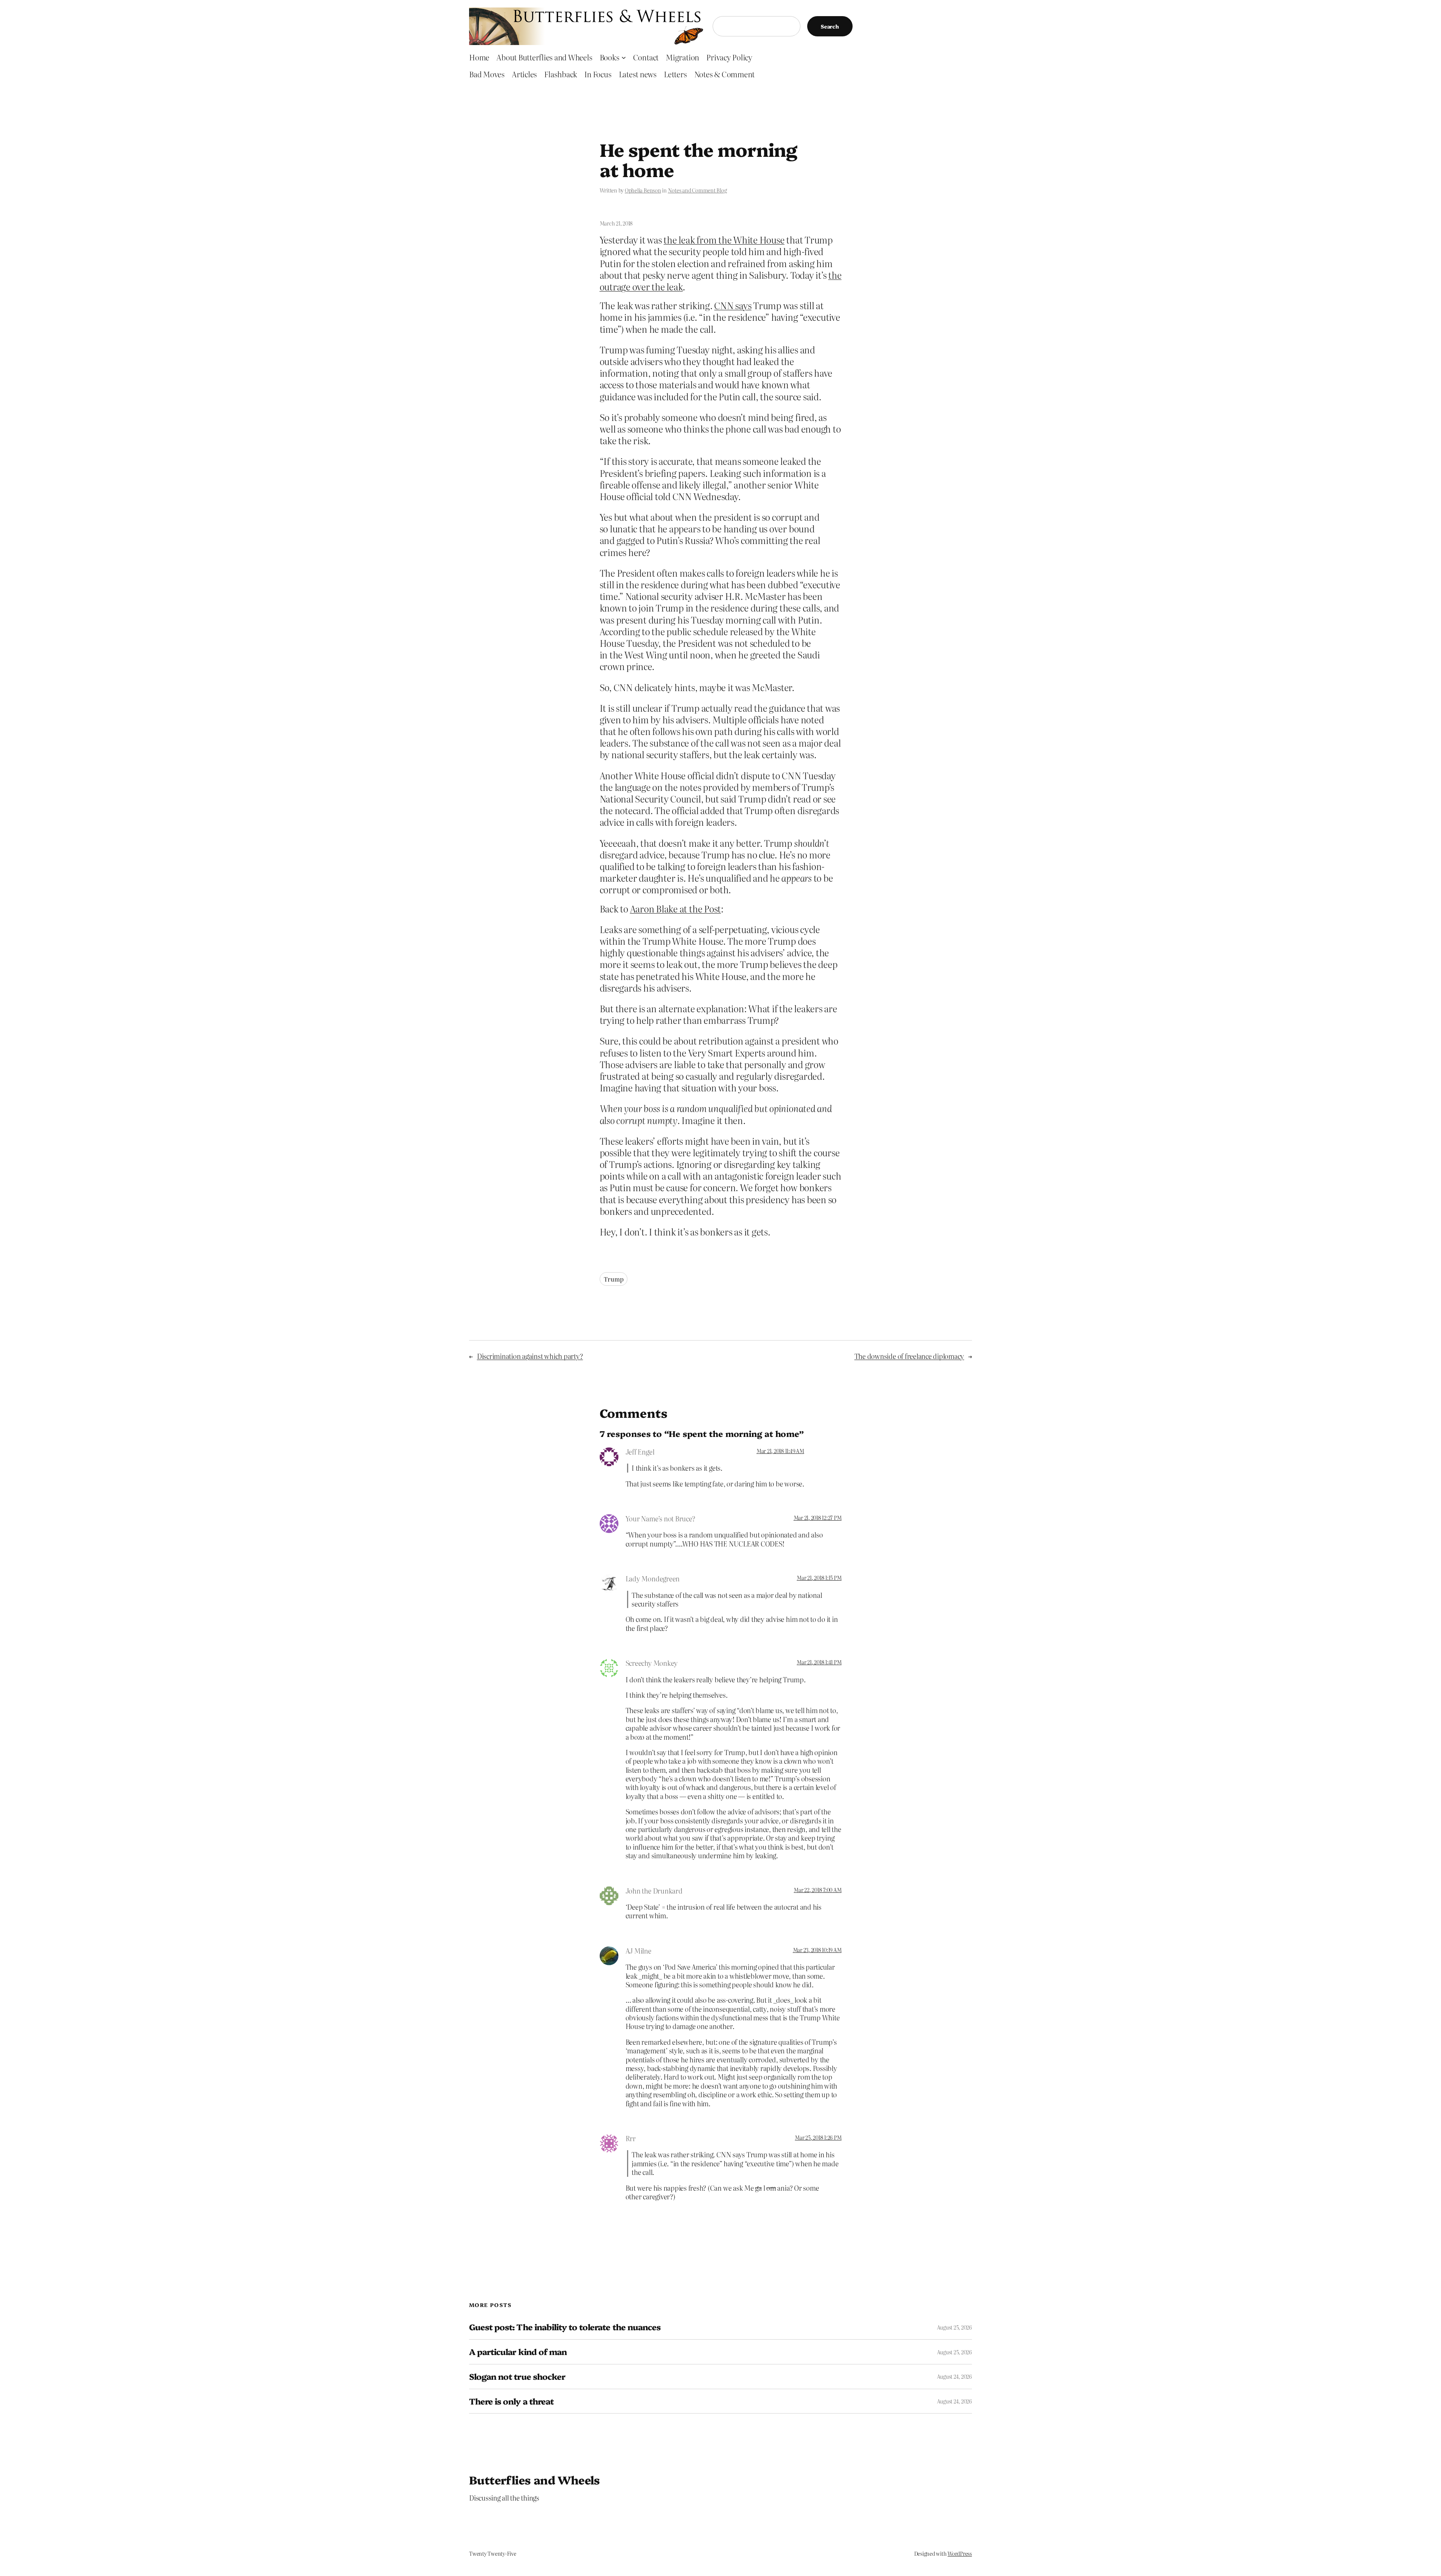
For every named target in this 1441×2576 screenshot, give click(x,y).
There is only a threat (511, 2401)
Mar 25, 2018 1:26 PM (818, 2137)
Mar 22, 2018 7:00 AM (818, 1890)
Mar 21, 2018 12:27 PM (818, 1518)
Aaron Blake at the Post (675, 909)
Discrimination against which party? (530, 1356)
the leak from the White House (724, 240)
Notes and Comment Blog (697, 190)
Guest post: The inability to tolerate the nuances (565, 2327)
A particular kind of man (518, 2352)
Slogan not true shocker (517, 2377)
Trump (614, 1279)
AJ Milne (639, 1951)
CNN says (733, 305)
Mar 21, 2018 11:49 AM (780, 1451)
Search (830, 26)
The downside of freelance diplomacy (909, 1356)
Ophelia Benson (643, 190)
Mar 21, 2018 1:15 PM (819, 1578)
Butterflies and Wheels (535, 2480)
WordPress (960, 2553)
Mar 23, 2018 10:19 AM (817, 1950)
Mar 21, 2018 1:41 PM (819, 1662)
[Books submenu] (624, 57)
